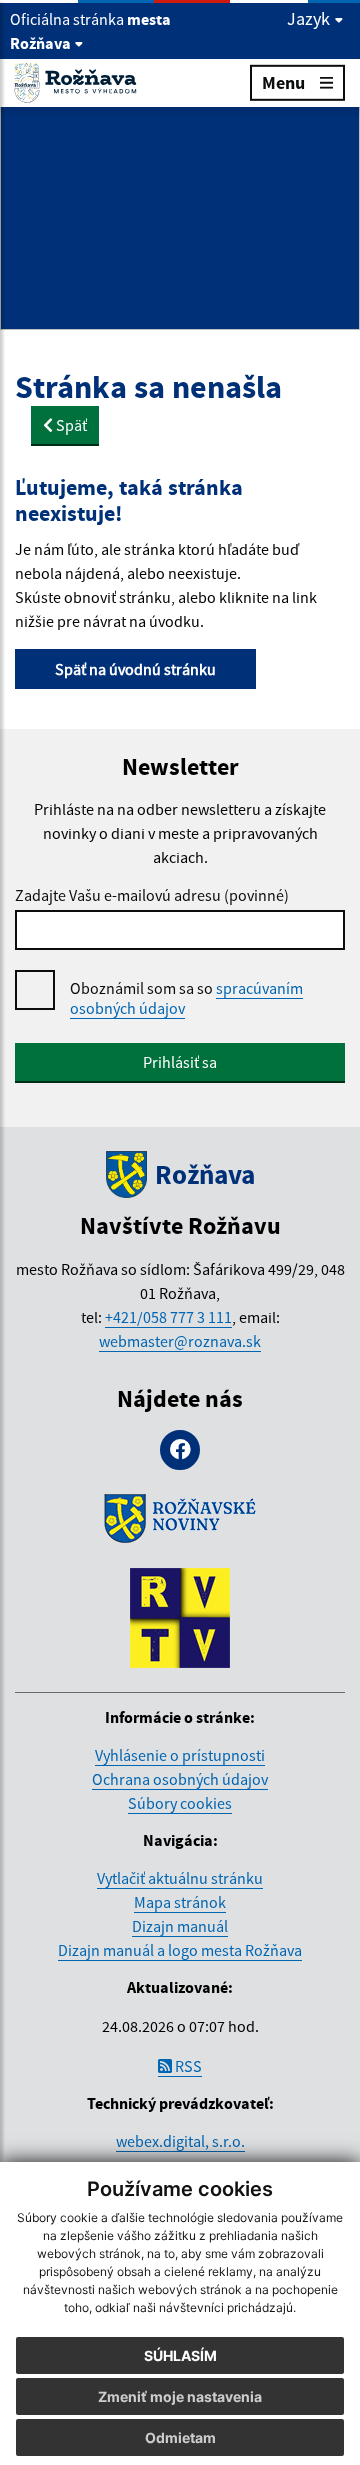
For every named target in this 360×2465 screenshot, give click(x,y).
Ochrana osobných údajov (180, 1779)
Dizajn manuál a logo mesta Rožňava (180, 1950)
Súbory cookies (180, 1803)
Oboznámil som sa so (186, 998)
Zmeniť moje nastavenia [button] (180, 2396)
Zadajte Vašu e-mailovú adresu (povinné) (152, 895)
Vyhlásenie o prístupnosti (180, 1755)
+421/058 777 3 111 (168, 1317)
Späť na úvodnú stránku (135, 669)
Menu (283, 82)
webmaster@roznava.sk (180, 1341)
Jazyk (310, 19)
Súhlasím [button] (180, 2355)
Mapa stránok (180, 1902)
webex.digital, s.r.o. (180, 2141)
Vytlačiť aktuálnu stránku (180, 1878)
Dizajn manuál (180, 1926)
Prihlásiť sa (180, 1062)
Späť (70, 425)
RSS (187, 2066)
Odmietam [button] (180, 2437)
